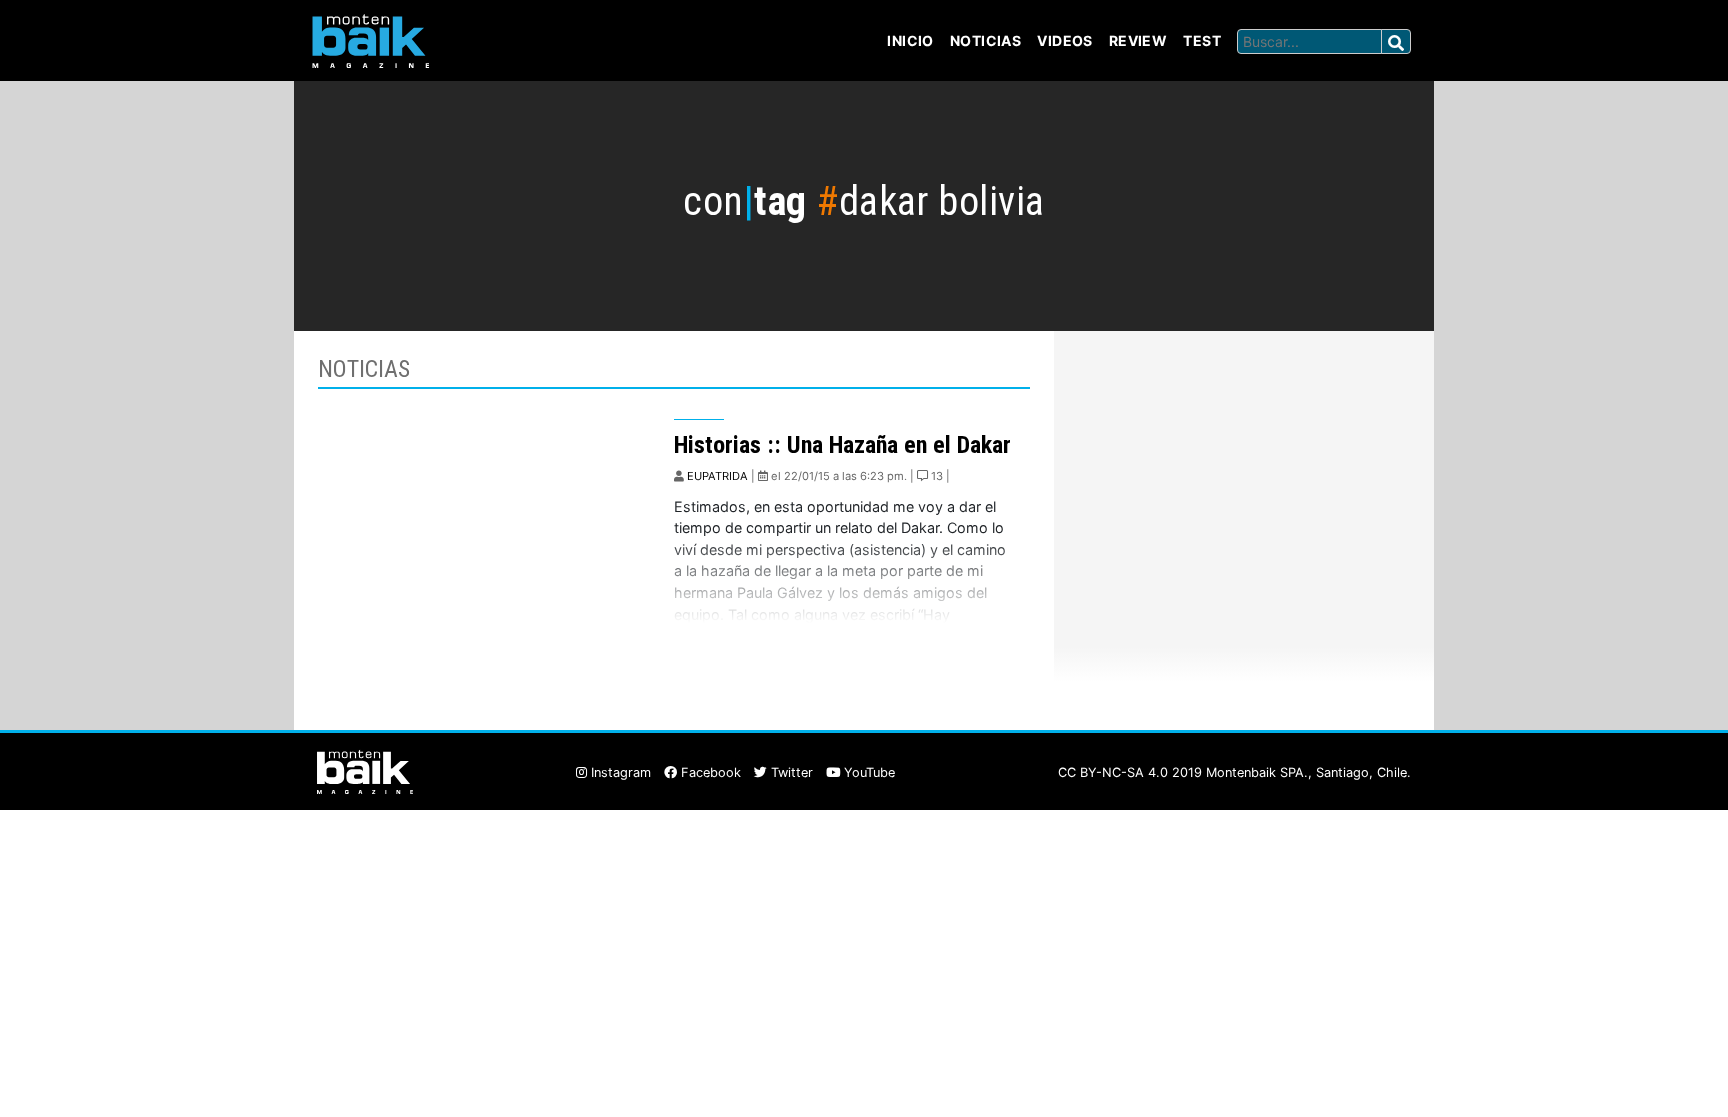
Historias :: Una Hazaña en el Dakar (842, 445)
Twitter (790, 772)
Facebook (709, 772)
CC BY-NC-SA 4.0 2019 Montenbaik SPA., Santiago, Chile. (1234, 772)
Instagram (619, 772)
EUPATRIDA (717, 476)
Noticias (985, 40)
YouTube (867, 772)
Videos (1065, 40)
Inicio (910, 40)
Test (1202, 40)
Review (1138, 40)
